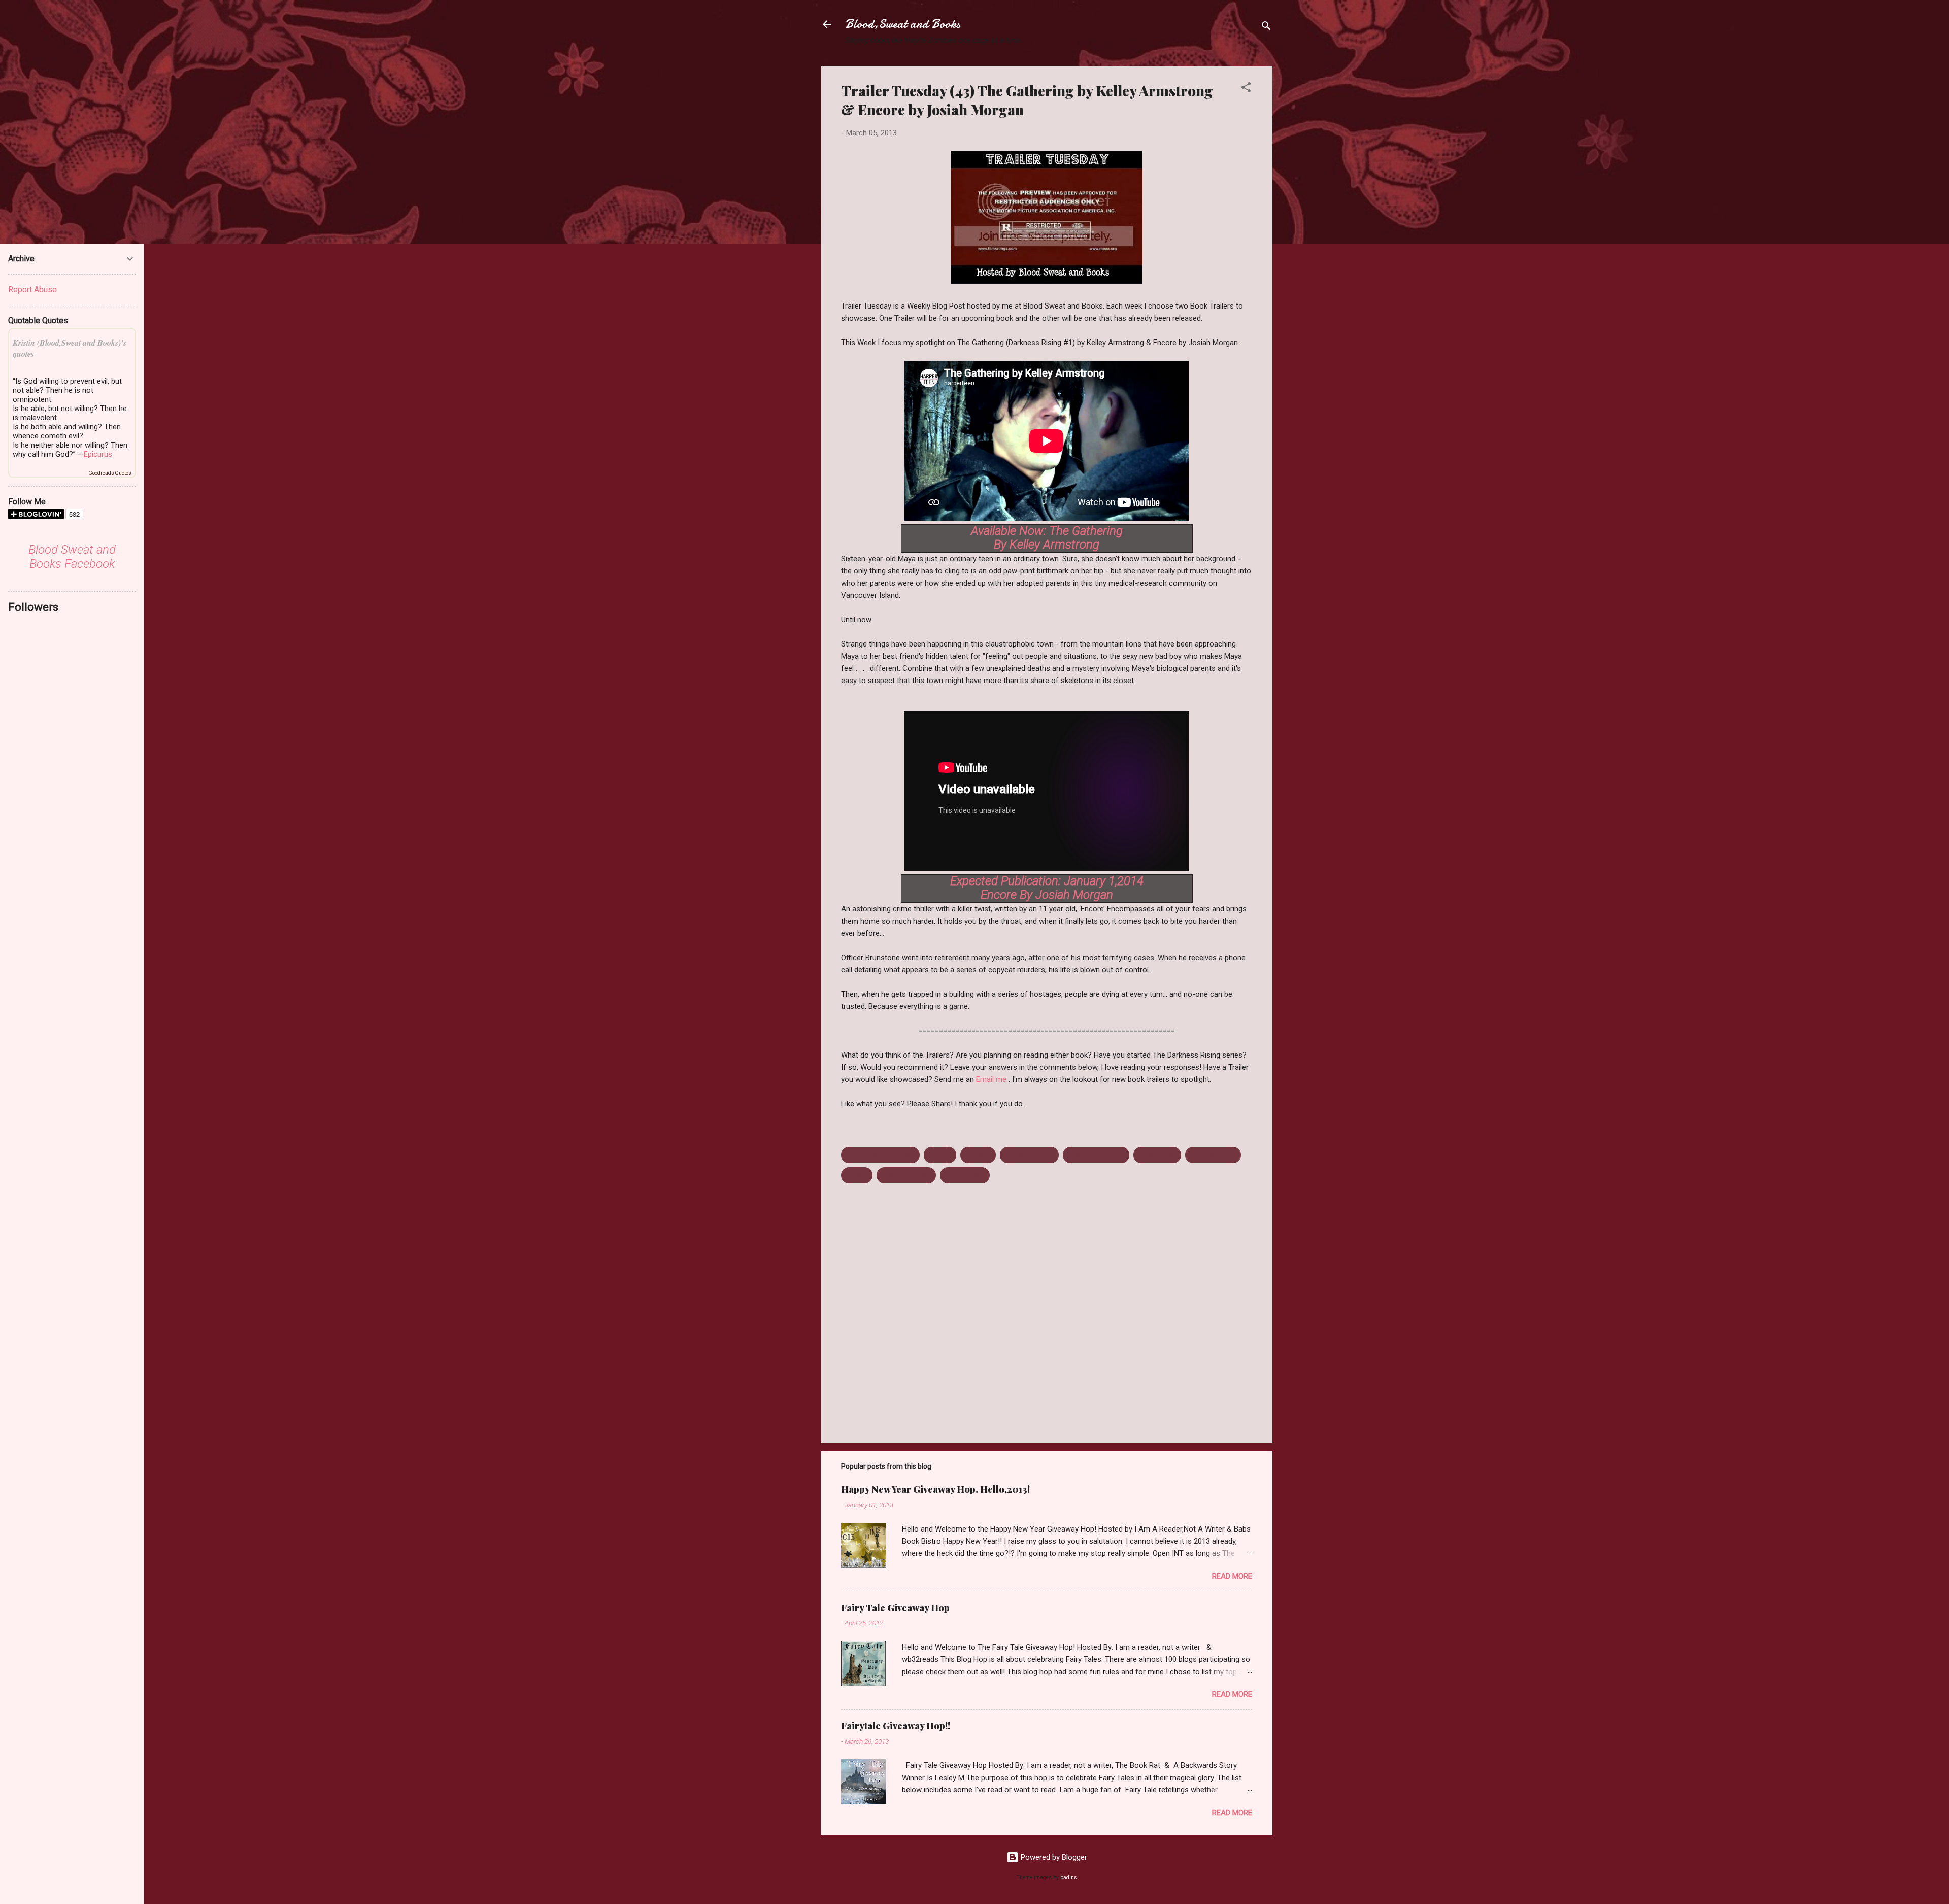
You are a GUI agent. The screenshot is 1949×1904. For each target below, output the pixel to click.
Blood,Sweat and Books (903, 24)
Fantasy (978, 1155)
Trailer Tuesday (906, 1175)
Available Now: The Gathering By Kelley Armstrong (1047, 538)
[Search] (1266, 28)
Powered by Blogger (1053, 1857)
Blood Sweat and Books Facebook (72, 557)
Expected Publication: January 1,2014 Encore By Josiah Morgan (1047, 888)
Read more (1232, 1576)
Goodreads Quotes (110, 473)
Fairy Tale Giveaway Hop (895, 1608)
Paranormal (1157, 1155)
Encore (940, 1155)
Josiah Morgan (1029, 1155)
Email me (992, 1079)
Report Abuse (32, 290)
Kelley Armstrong (1096, 1155)
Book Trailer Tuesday (880, 1155)
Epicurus (98, 454)
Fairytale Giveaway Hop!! (896, 1726)
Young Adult (965, 1175)
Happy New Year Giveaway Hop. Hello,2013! (935, 1489)
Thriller (857, 1175)
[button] (1246, 89)
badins (1069, 1877)
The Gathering (1213, 1155)
